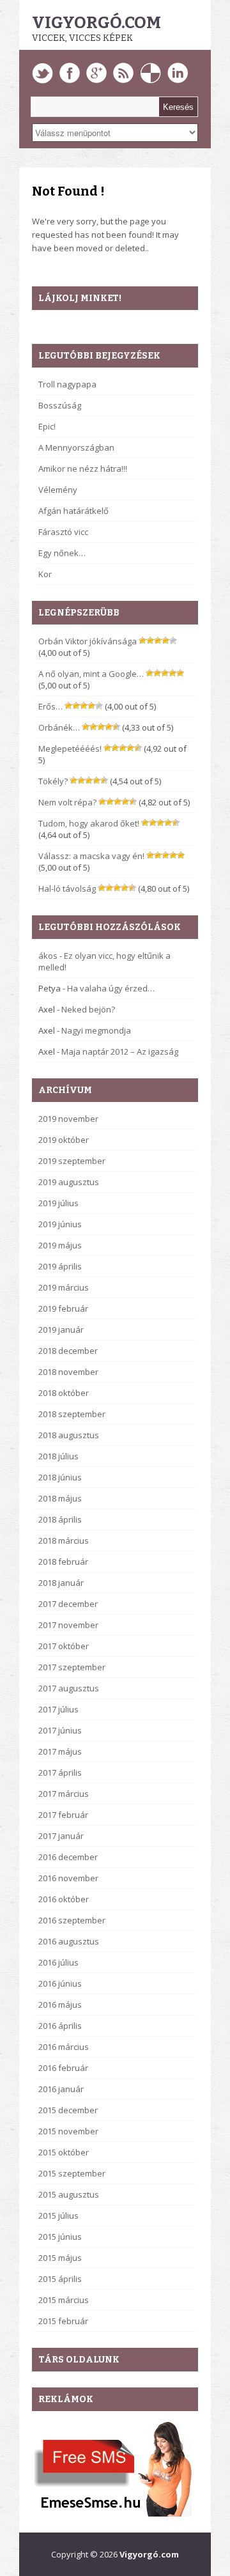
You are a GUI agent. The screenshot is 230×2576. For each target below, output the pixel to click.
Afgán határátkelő (73, 511)
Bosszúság (60, 405)
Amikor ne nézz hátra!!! (83, 469)
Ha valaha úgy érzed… (111, 988)
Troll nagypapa (67, 384)
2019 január (61, 1330)
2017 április (60, 1773)
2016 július (58, 1962)
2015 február (63, 2321)
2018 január (61, 1583)
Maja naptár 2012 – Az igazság (120, 1051)
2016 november (68, 1878)
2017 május (60, 1751)
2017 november (68, 1625)
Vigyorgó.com (96, 23)
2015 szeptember (72, 2173)
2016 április (60, 2026)
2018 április (60, 1519)
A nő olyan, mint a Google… (91, 674)
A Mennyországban (76, 447)
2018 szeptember (72, 1414)
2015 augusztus (69, 2194)
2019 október (64, 1140)
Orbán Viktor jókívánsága (88, 641)
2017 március (64, 1794)
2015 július (58, 2215)
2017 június (60, 1730)
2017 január (61, 1836)
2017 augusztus (69, 1688)
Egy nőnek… (62, 553)
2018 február (63, 1562)
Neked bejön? (88, 1009)
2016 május (60, 2005)
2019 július (58, 1203)
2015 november (68, 2131)
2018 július (58, 1456)
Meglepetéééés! (70, 749)
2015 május (60, 2258)
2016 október (64, 1899)
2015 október (64, 2152)
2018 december (68, 1351)
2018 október (64, 1393)
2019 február (63, 1308)
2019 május (60, 1245)
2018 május (60, 1498)
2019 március (64, 1287)
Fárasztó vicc (63, 532)
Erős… (50, 706)
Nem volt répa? (67, 802)
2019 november (68, 1119)
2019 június (60, 1224)
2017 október (64, 1646)
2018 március (64, 1540)
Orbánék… (59, 727)
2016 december (68, 1857)
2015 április (60, 2279)
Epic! (47, 426)
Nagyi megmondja (96, 1030)
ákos (48, 956)
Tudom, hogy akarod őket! (89, 823)
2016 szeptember (72, 1920)
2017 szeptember (72, 1667)
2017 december (68, 1604)
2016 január (61, 2089)
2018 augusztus (69, 1435)
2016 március (64, 2047)
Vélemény (58, 490)
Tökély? (53, 781)
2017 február (63, 1815)
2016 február (63, 2068)
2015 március (64, 2300)
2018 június (60, 1477)
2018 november (68, 1372)
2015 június (60, 2237)
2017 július (58, 1709)
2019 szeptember (72, 1161)
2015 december (68, 2110)
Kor (45, 574)
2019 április (60, 1266)
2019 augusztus (69, 1182)
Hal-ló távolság (67, 888)
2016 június (60, 1983)
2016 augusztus (69, 1941)
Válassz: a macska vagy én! (91, 856)
